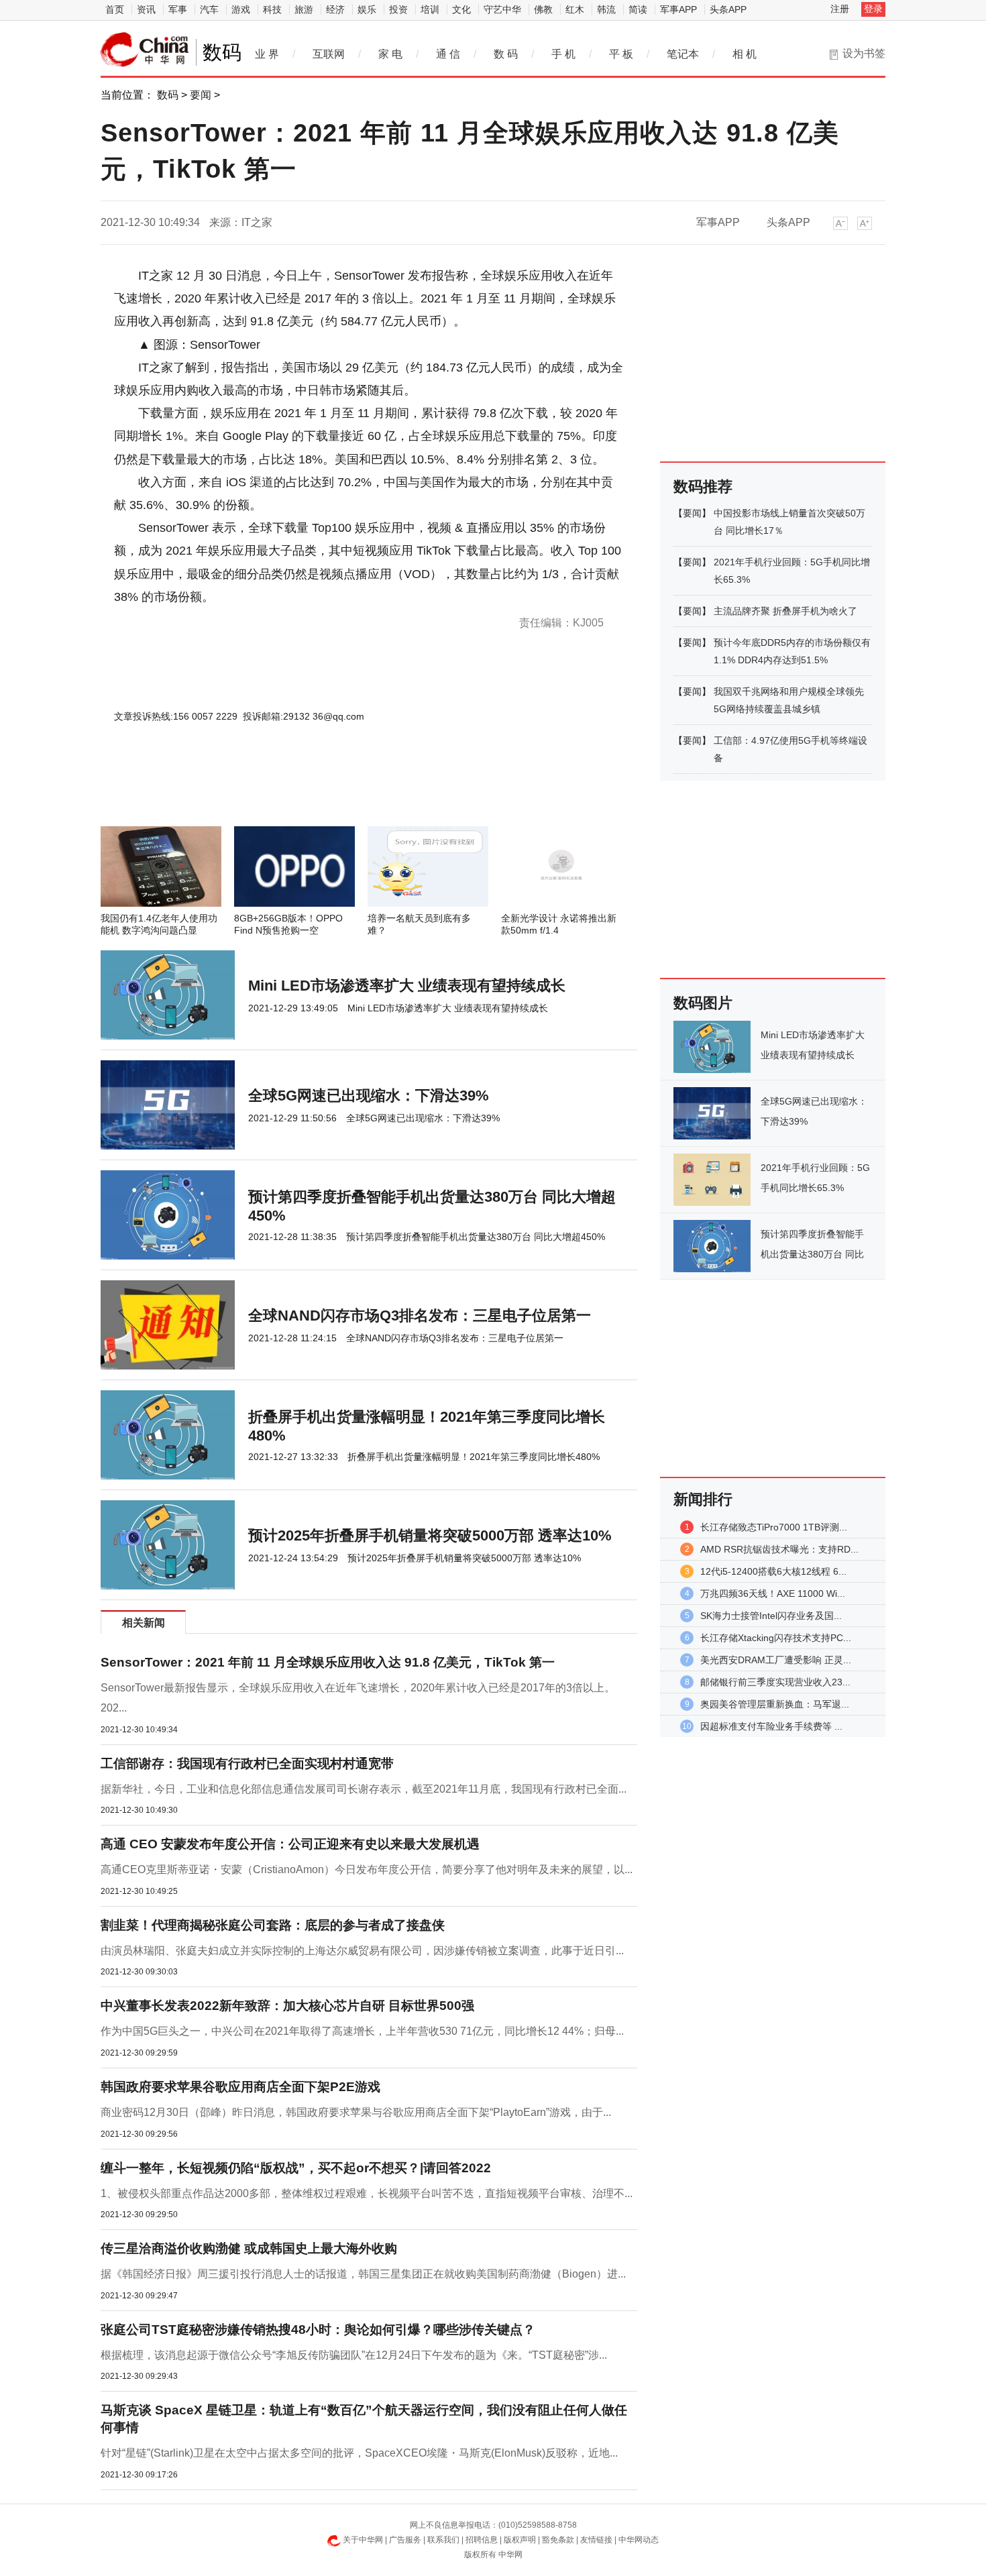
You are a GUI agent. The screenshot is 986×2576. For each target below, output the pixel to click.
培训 (430, 9)
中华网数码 (145, 50)
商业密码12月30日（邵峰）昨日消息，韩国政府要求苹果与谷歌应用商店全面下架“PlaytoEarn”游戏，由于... (356, 2112)
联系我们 (443, 2540)
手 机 (563, 54)
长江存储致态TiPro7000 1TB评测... (774, 1527)
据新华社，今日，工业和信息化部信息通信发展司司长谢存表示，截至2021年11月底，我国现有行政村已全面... (364, 1789)
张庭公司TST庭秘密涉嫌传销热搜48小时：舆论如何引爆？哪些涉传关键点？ (318, 2330)
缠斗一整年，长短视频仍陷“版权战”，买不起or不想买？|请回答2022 (296, 2168)
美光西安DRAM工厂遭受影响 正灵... (776, 1660)
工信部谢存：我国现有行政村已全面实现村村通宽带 (247, 1763)
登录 (873, 9)
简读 (638, 9)
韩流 (606, 9)
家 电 (390, 54)
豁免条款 (558, 2540)
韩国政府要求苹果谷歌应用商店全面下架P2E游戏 (240, 2087)
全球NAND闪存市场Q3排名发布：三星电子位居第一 (420, 1315)
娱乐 (367, 9)
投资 (398, 9)
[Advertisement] (329, 790)
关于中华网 (363, 2540)
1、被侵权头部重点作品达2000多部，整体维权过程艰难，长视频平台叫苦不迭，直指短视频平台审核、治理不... (367, 2193)
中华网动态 (639, 2540)
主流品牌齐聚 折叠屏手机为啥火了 (785, 611)
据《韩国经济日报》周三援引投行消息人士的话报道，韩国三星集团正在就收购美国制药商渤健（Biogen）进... (363, 2274)
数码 (168, 95)
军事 (178, 9)
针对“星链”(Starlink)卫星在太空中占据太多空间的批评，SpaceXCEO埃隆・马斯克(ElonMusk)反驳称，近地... (359, 2453)
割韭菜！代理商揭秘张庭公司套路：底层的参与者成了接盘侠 (273, 1925)
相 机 (745, 54)
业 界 (267, 54)
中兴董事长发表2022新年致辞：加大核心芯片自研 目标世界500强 (287, 2006)
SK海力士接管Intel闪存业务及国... (771, 1616)
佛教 (543, 9)
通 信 (448, 54)
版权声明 (520, 2540)
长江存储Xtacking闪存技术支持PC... (776, 1638)
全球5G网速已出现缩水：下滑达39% (369, 1096)
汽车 (209, 9)
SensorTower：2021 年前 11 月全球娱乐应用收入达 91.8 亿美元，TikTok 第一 (328, 1662)
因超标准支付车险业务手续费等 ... (771, 1726)
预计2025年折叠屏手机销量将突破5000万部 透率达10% (430, 1535)
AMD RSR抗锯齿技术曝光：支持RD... (779, 1549)
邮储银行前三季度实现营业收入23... (775, 1682)
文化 (461, 9)
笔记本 (683, 54)
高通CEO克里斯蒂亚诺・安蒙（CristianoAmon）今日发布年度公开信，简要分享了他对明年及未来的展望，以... (367, 1869)
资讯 (146, 9)
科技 (272, 9)
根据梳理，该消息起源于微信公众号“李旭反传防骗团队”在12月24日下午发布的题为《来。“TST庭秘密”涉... (354, 2355)
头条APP (728, 9)
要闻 (201, 95)
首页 (115, 9)
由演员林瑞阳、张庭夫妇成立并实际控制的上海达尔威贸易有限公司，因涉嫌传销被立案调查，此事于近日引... (362, 1951)
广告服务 (405, 2540)
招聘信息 (482, 2540)
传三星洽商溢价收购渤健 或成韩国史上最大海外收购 (249, 2248)
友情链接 (596, 2540)
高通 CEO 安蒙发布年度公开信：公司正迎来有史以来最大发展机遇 (290, 1844)
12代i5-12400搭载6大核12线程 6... (773, 1571)
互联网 (329, 54)
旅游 (304, 9)
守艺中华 (502, 9)
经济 (335, 9)
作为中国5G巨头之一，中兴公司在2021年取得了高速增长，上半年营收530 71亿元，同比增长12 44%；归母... (362, 2031)
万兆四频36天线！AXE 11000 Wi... (773, 1593)
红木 (575, 9)
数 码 (506, 54)
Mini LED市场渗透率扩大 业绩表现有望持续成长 (407, 986)
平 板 (621, 54)
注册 (840, 9)
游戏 (241, 9)
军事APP (678, 9)
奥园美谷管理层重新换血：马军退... (775, 1704)
